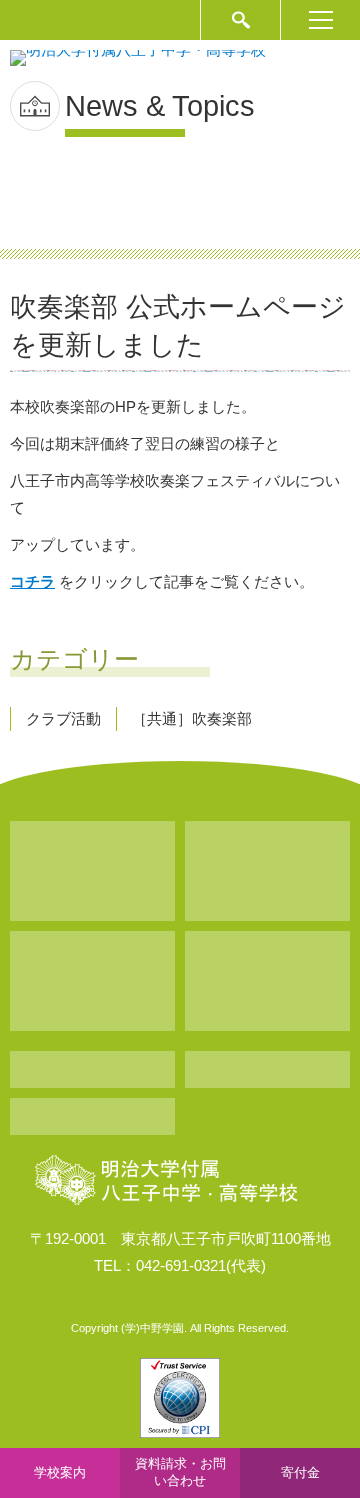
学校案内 (60, 1472)
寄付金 (300, 1472)
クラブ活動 (63, 718)
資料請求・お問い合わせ (180, 1472)
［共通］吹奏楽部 (192, 718)
